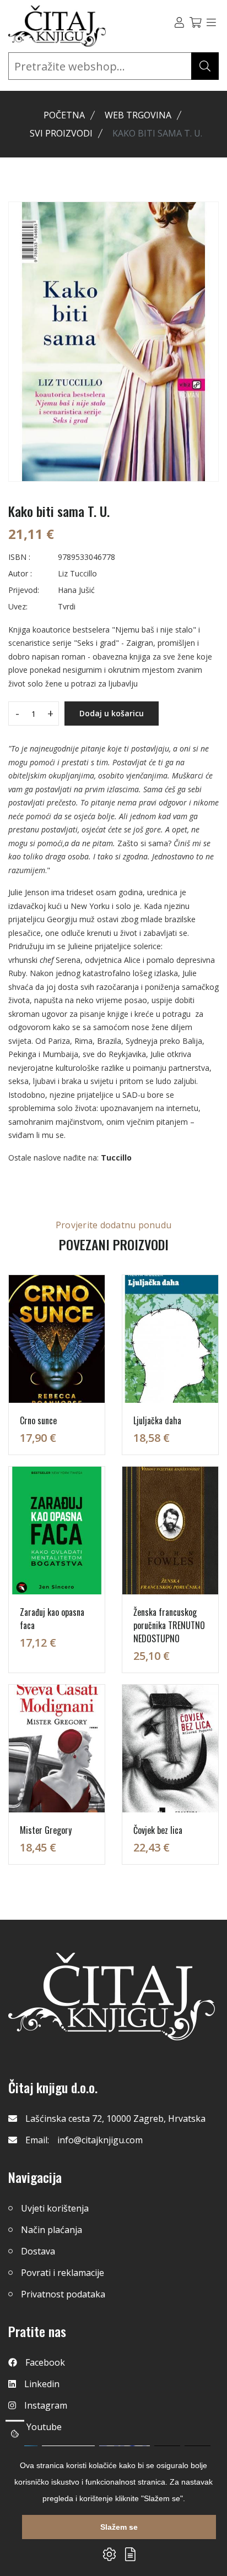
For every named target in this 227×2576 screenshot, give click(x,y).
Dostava (38, 2251)
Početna (64, 115)
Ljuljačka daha (157, 1420)
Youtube (44, 2427)
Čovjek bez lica (158, 1830)
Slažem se (119, 2527)
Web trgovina (138, 115)
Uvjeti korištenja (55, 2208)
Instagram (46, 2405)
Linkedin (42, 2384)
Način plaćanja (52, 2230)
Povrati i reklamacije (63, 2273)
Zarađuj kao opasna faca (52, 1619)
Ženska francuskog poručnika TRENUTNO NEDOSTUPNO (169, 1625)
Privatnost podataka (63, 2294)
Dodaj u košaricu (112, 713)
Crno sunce (38, 1420)
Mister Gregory (46, 1830)
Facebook (45, 2362)
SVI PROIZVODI (61, 133)
